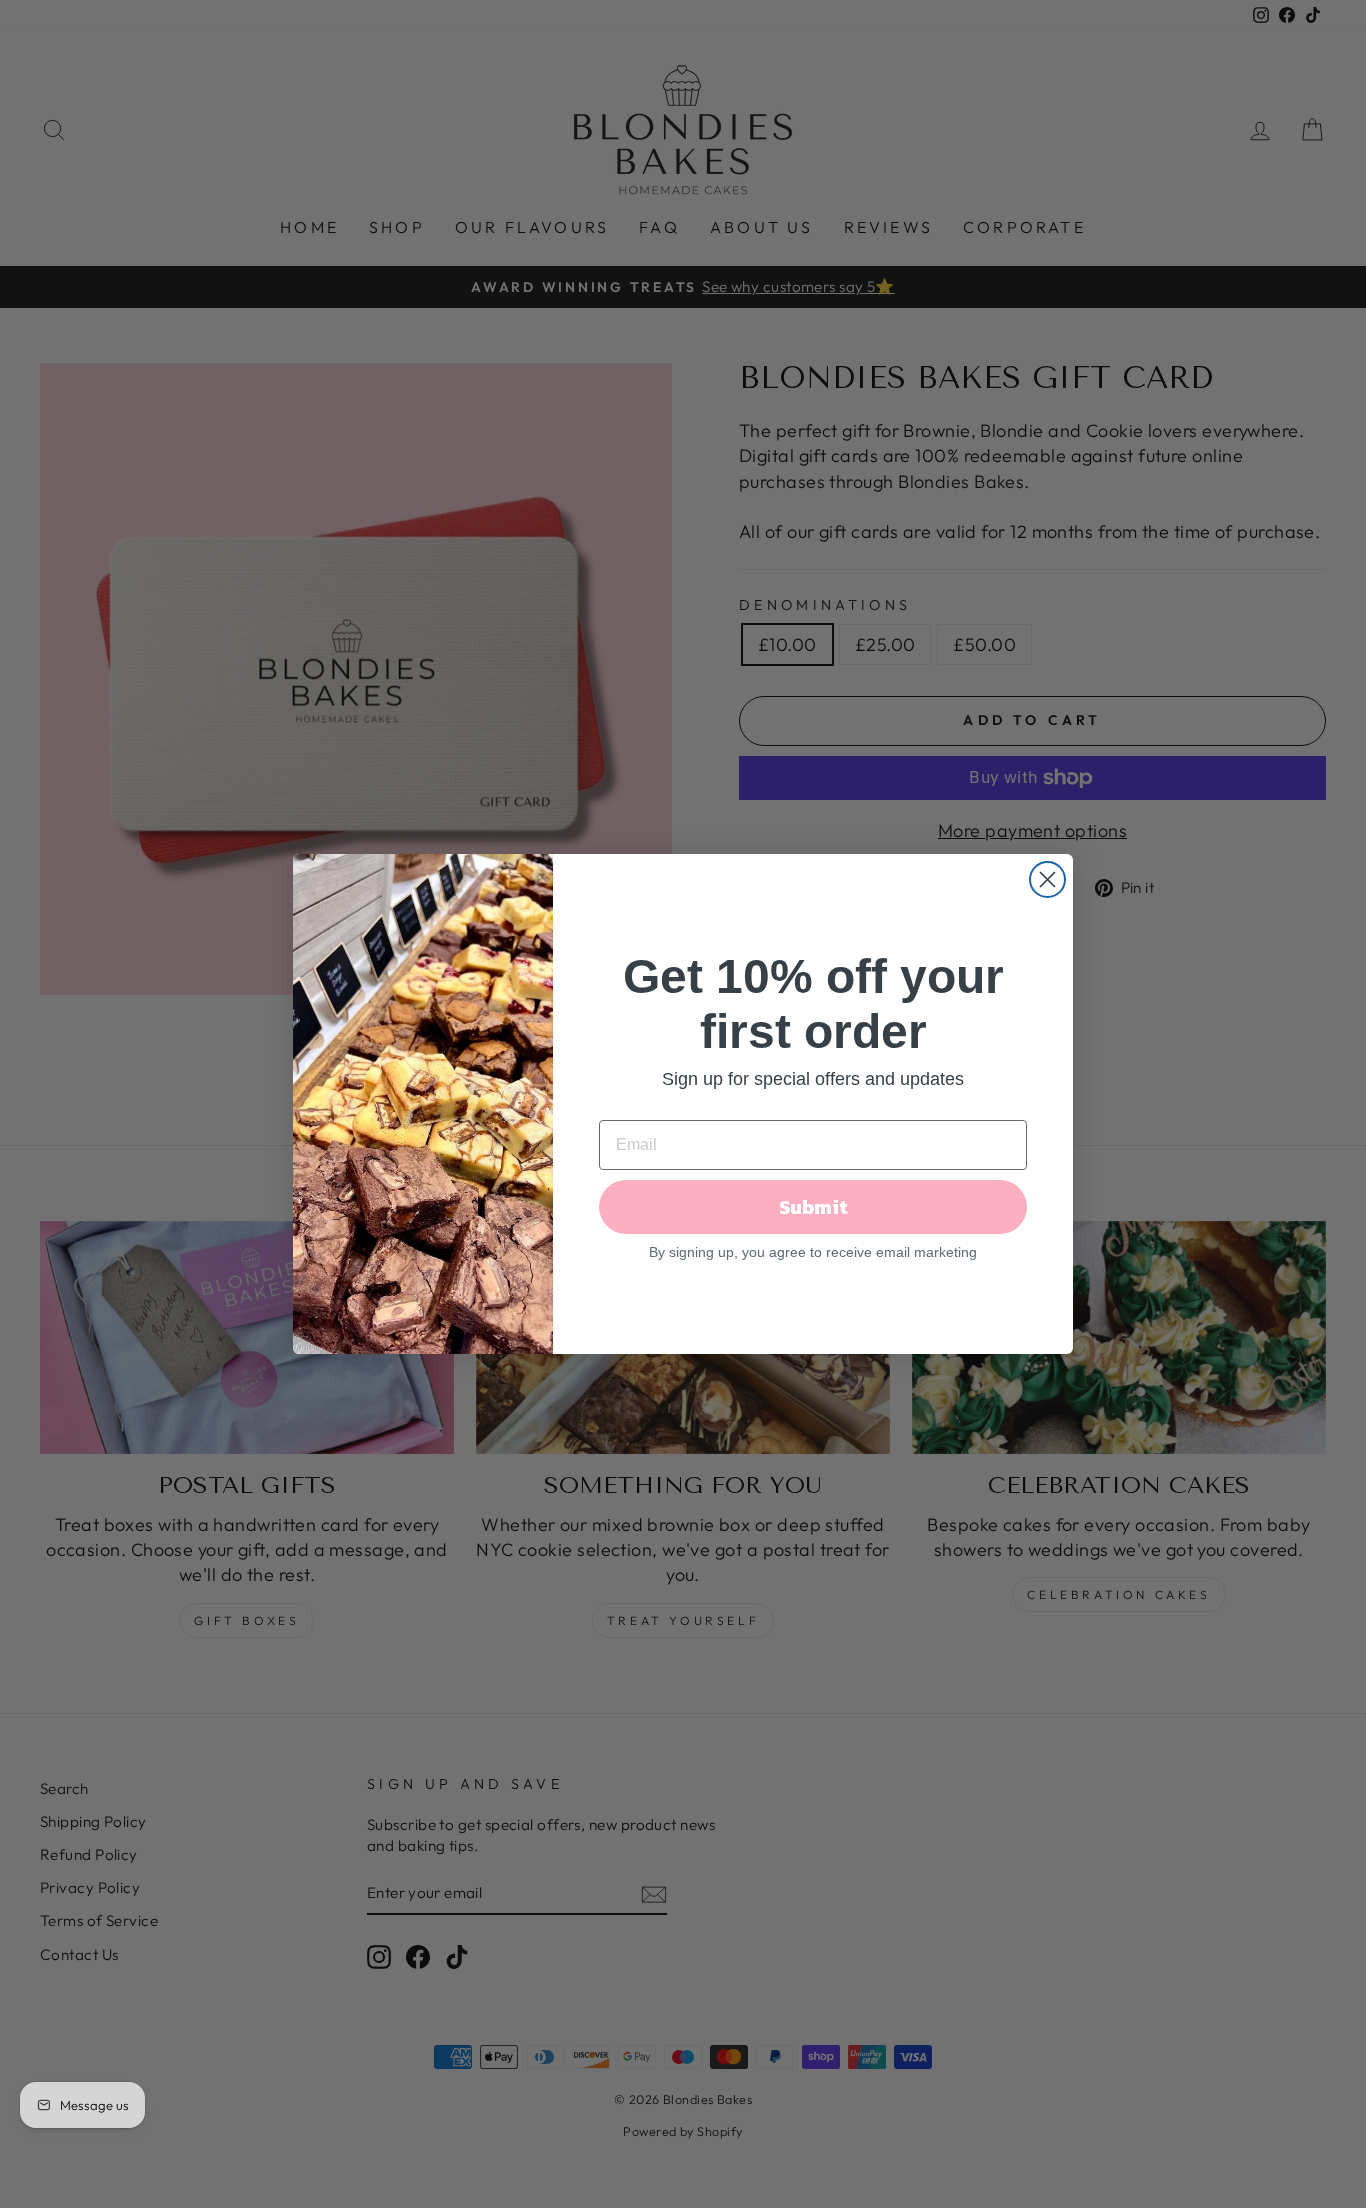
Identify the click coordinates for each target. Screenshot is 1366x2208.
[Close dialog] (1047, 879)
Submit (813, 1207)
